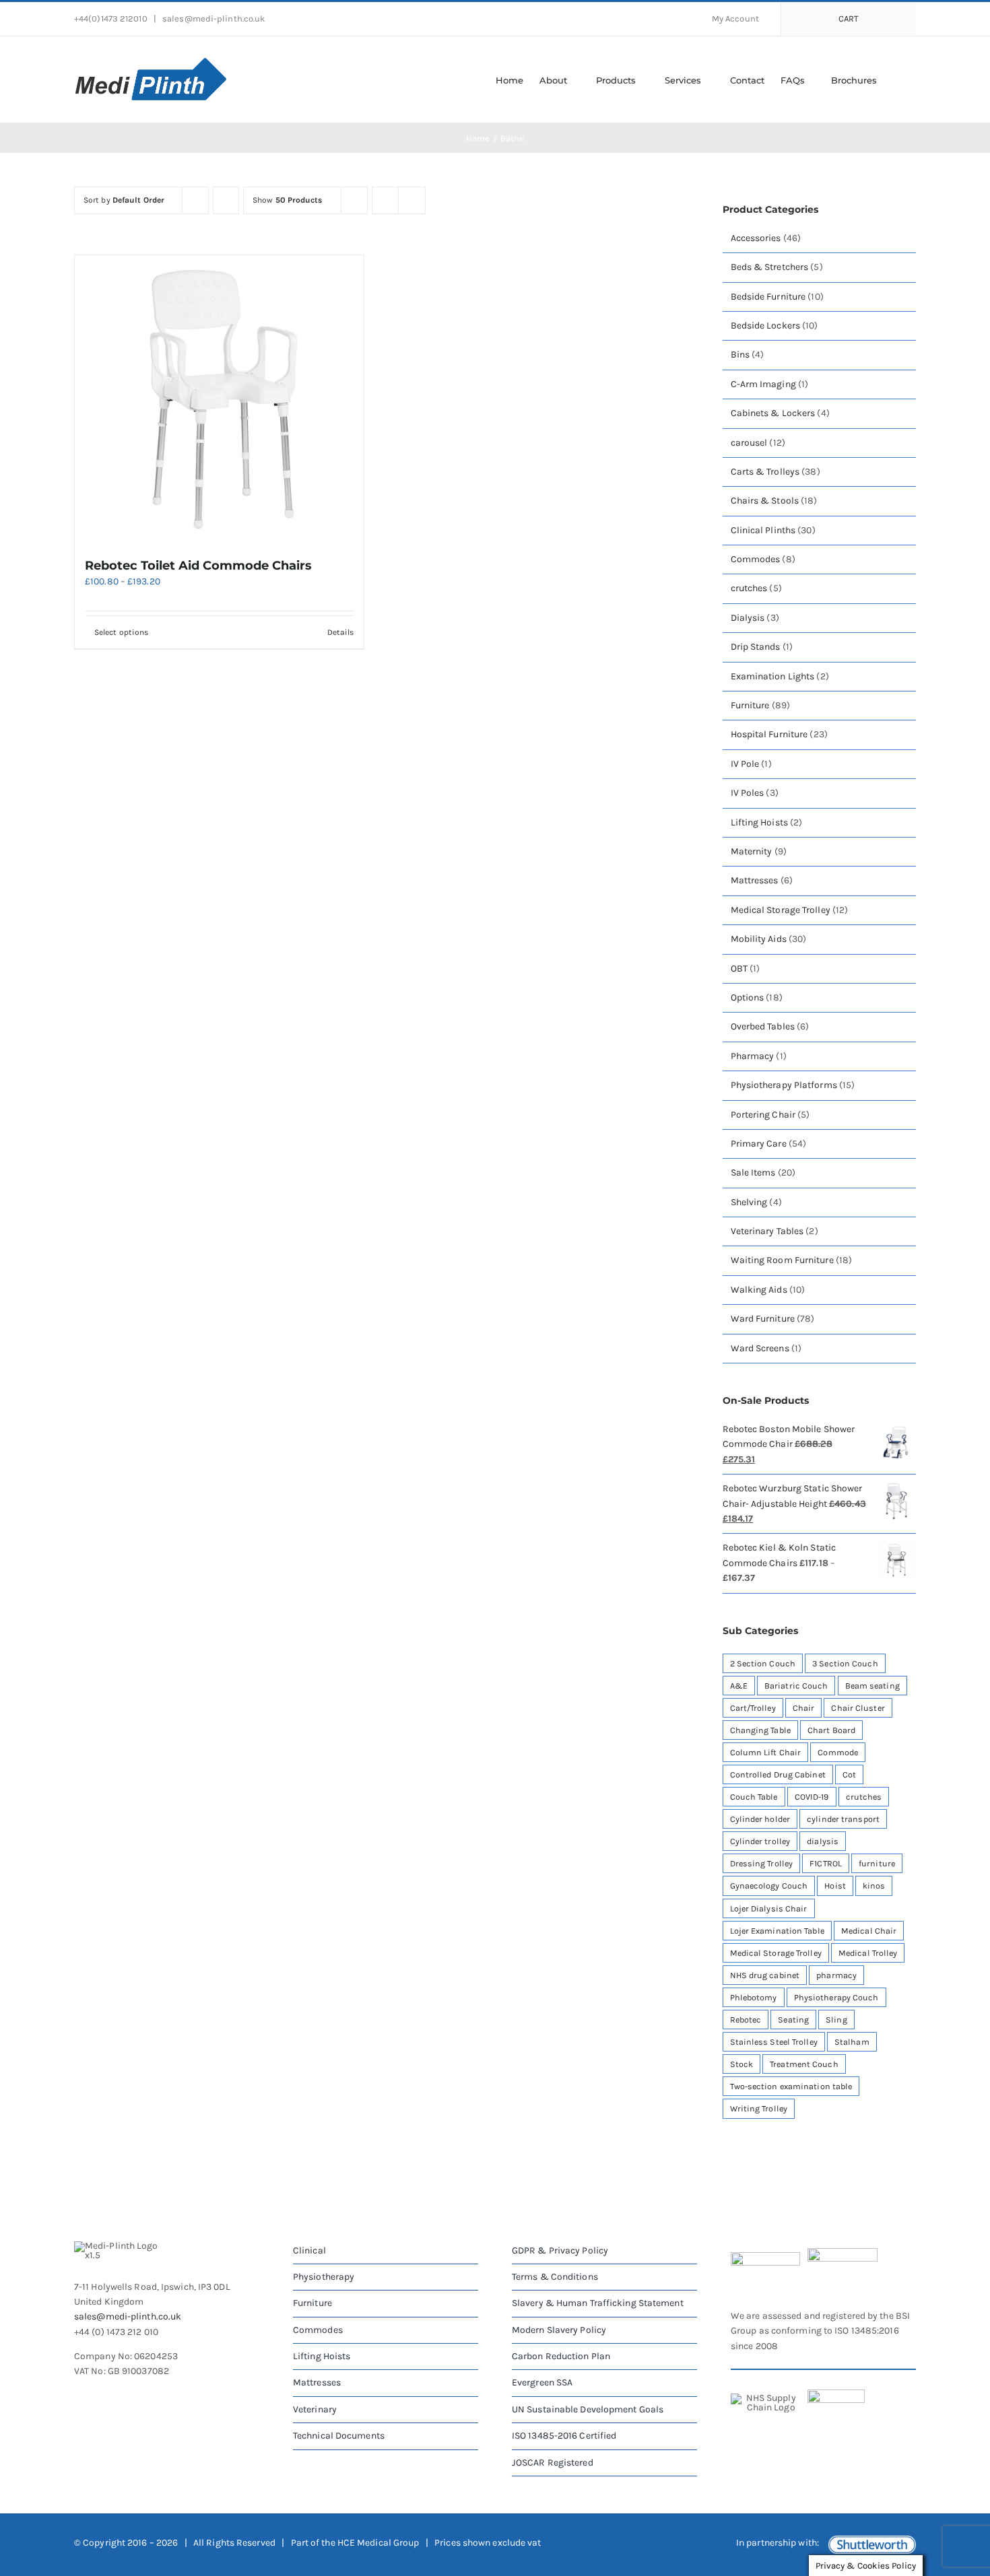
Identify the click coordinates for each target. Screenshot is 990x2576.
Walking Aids (759, 1290)
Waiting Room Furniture (782, 1260)
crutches (749, 588)
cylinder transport (843, 1819)
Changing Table (760, 1730)
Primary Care (759, 1144)
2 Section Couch (763, 1663)
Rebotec (746, 2020)
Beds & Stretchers (770, 267)
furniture (877, 1863)
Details (341, 632)
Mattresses (755, 880)
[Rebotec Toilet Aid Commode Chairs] (219, 400)
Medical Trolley (868, 1953)
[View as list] (412, 200)
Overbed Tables (763, 1026)
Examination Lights (773, 676)
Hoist (835, 1886)
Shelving (749, 1202)
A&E (739, 1686)
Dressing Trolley (762, 1863)
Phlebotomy (754, 1997)
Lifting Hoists (759, 822)
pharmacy (836, 1975)
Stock (742, 2064)
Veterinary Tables (767, 1231)
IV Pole (745, 764)
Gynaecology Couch (769, 1886)
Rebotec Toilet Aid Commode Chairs (198, 566)
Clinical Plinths (763, 530)
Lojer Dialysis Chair (769, 1908)
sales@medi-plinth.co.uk (212, 19)
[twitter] (104, 2399)
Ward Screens (760, 1348)
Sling (836, 2020)
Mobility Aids (759, 939)
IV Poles (748, 793)
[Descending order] (226, 200)
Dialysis (748, 618)
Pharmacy (753, 1056)
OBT (739, 969)
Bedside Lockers (766, 326)
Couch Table (754, 1797)
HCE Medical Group (378, 2543)
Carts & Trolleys (765, 472)
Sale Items (753, 1173)
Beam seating (872, 1686)
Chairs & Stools (765, 501)
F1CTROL (826, 1863)
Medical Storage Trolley (781, 910)
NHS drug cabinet (765, 1975)
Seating (793, 2020)
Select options (121, 632)
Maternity (752, 851)
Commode (838, 1752)
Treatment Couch (804, 2064)
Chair (804, 1708)
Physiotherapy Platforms (784, 1085)
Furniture (750, 705)
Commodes (756, 559)
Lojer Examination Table (777, 1931)
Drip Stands (756, 647)
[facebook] (79, 2399)
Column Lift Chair (766, 1752)
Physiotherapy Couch (836, 1997)
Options (748, 997)
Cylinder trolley (760, 1841)
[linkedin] (152, 2399)
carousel (749, 443)
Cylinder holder (760, 1819)
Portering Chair (763, 1115)
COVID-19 (812, 1797)
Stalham (852, 2042)
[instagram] (128, 2399)
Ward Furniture (763, 1319)
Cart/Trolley (753, 1708)
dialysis (823, 1841)
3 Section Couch (845, 1663)
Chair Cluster (858, 1708)
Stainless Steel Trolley (774, 2042)
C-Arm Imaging (763, 384)
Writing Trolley (759, 2108)
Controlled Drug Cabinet (778, 1774)
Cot (849, 1774)
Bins (740, 354)
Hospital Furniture (769, 734)
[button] (896, 79)
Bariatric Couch (796, 1686)
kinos (874, 1886)
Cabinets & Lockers (773, 413)
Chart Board (831, 1730)
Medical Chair (869, 1931)
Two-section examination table (791, 2086)
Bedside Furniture (768, 297)
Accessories (756, 238)
